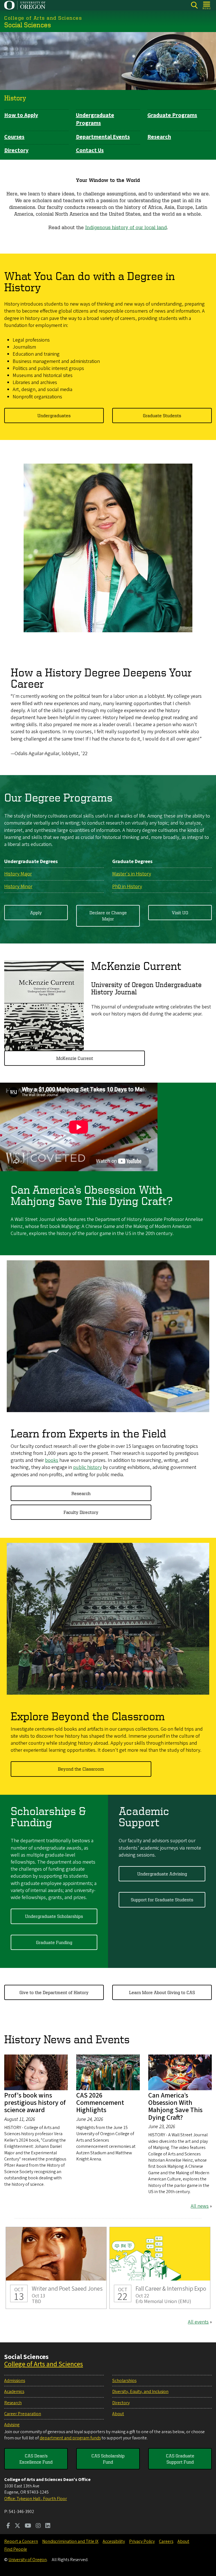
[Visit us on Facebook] (8, 2526)
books (52, 1460)
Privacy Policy (142, 2541)
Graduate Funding (54, 1942)
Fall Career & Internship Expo (160, 2268)
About (118, 2414)
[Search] (194, 5)
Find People (16, 2549)
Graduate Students (162, 416)
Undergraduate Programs (95, 119)
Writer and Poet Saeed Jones (56, 2268)
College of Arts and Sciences (44, 2364)
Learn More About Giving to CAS (162, 1992)
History (15, 98)
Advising (12, 2425)
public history (87, 1467)
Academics (14, 2392)
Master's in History (132, 874)
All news (200, 2206)
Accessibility (114, 2541)
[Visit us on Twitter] (17, 2526)
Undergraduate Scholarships (54, 1916)
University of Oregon (28, 2560)
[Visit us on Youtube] (28, 2526)
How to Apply (21, 115)
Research (159, 137)
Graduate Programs (172, 115)
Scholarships (124, 2381)
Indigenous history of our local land (126, 227)
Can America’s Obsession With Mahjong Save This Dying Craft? (175, 2107)
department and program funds (70, 2438)
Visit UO (180, 913)
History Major (18, 874)
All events (198, 2322)
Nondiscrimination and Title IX (70, 2541)
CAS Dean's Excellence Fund (36, 2459)
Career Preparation (23, 2414)
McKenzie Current (75, 1058)
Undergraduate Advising (162, 1874)
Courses (14, 137)
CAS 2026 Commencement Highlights (100, 2103)
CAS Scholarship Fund (108, 2459)
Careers (166, 2541)
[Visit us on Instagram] (38, 2526)
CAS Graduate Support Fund (180, 2459)
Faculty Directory (81, 1512)
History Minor (18, 887)
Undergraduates (54, 416)
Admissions (15, 2381)
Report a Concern (21, 2541)
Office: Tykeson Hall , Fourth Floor (36, 2499)
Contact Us (90, 150)
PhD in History (127, 887)
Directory (16, 150)
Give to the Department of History (54, 1992)
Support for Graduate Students (162, 1900)
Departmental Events (103, 137)
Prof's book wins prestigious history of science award (35, 2103)
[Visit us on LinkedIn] (48, 2526)
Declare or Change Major (108, 916)
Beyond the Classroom (81, 1769)
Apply (36, 913)
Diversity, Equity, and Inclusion (140, 2392)
